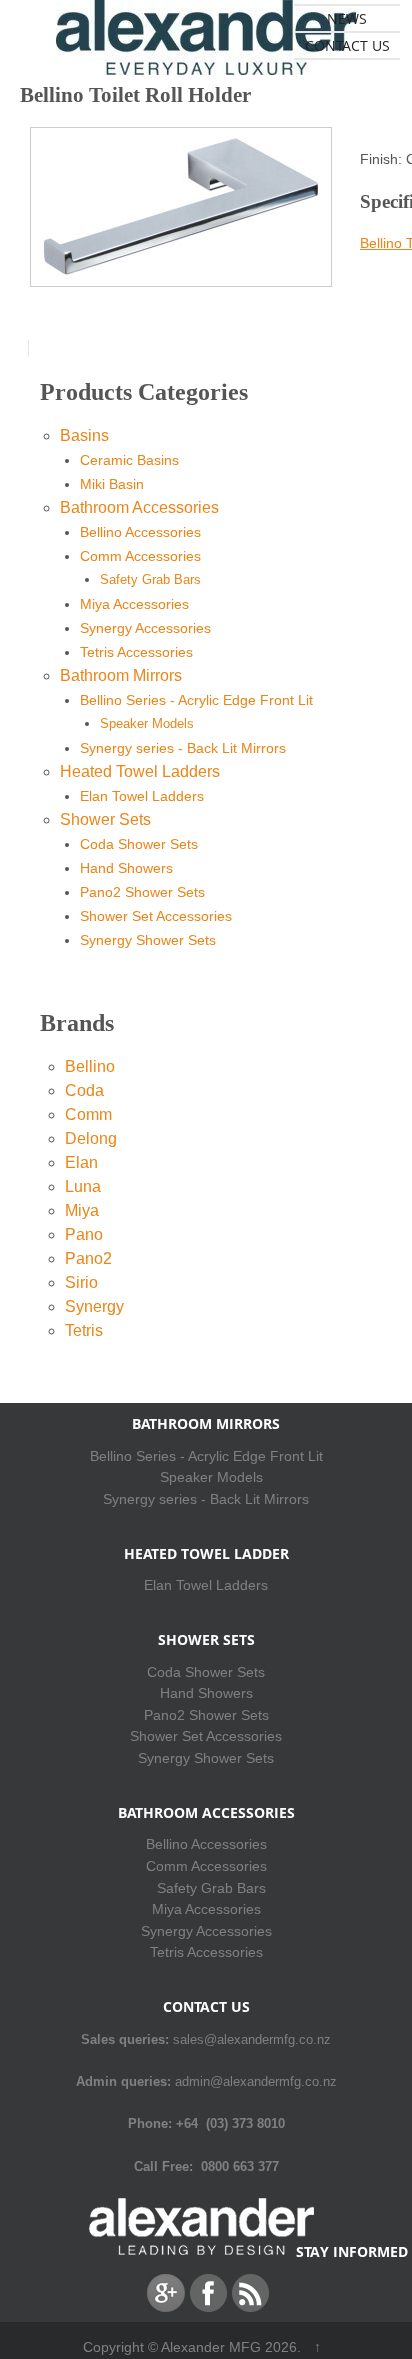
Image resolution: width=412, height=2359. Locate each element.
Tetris (84, 1330)
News (347, 18)
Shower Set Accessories (156, 916)
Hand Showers (126, 868)
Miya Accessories (134, 604)
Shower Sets (105, 819)
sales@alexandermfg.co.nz (252, 2039)
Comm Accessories (140, 556)
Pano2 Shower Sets (142, 892)
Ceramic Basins (129, 460)
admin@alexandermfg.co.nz (256, 2081)
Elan (81, 1162)
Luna (83, 1186)
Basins (84, 435)
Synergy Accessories (145, 628)
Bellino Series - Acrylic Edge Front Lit (196, 700)
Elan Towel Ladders (142, 796)
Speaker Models (147, 723)
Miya (82, 1210)
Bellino (90, 1066)
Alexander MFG (211, 2347)
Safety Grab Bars (150, 579)
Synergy (94, 1306)
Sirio (81, 1282)
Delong (91, 1138)
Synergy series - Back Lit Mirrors (183, 748)
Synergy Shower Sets (148, 940)
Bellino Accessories (140, 532)
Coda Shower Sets (139, 844)
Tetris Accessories (136, 652)
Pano (84, 1234)
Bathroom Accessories (139, 507)
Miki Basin (112, 484)
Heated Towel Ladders (140, 771)
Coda (84, 1090)
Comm (88, 1114)
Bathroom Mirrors (121, 675)
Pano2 (88, 1258)
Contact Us (347, 45)
